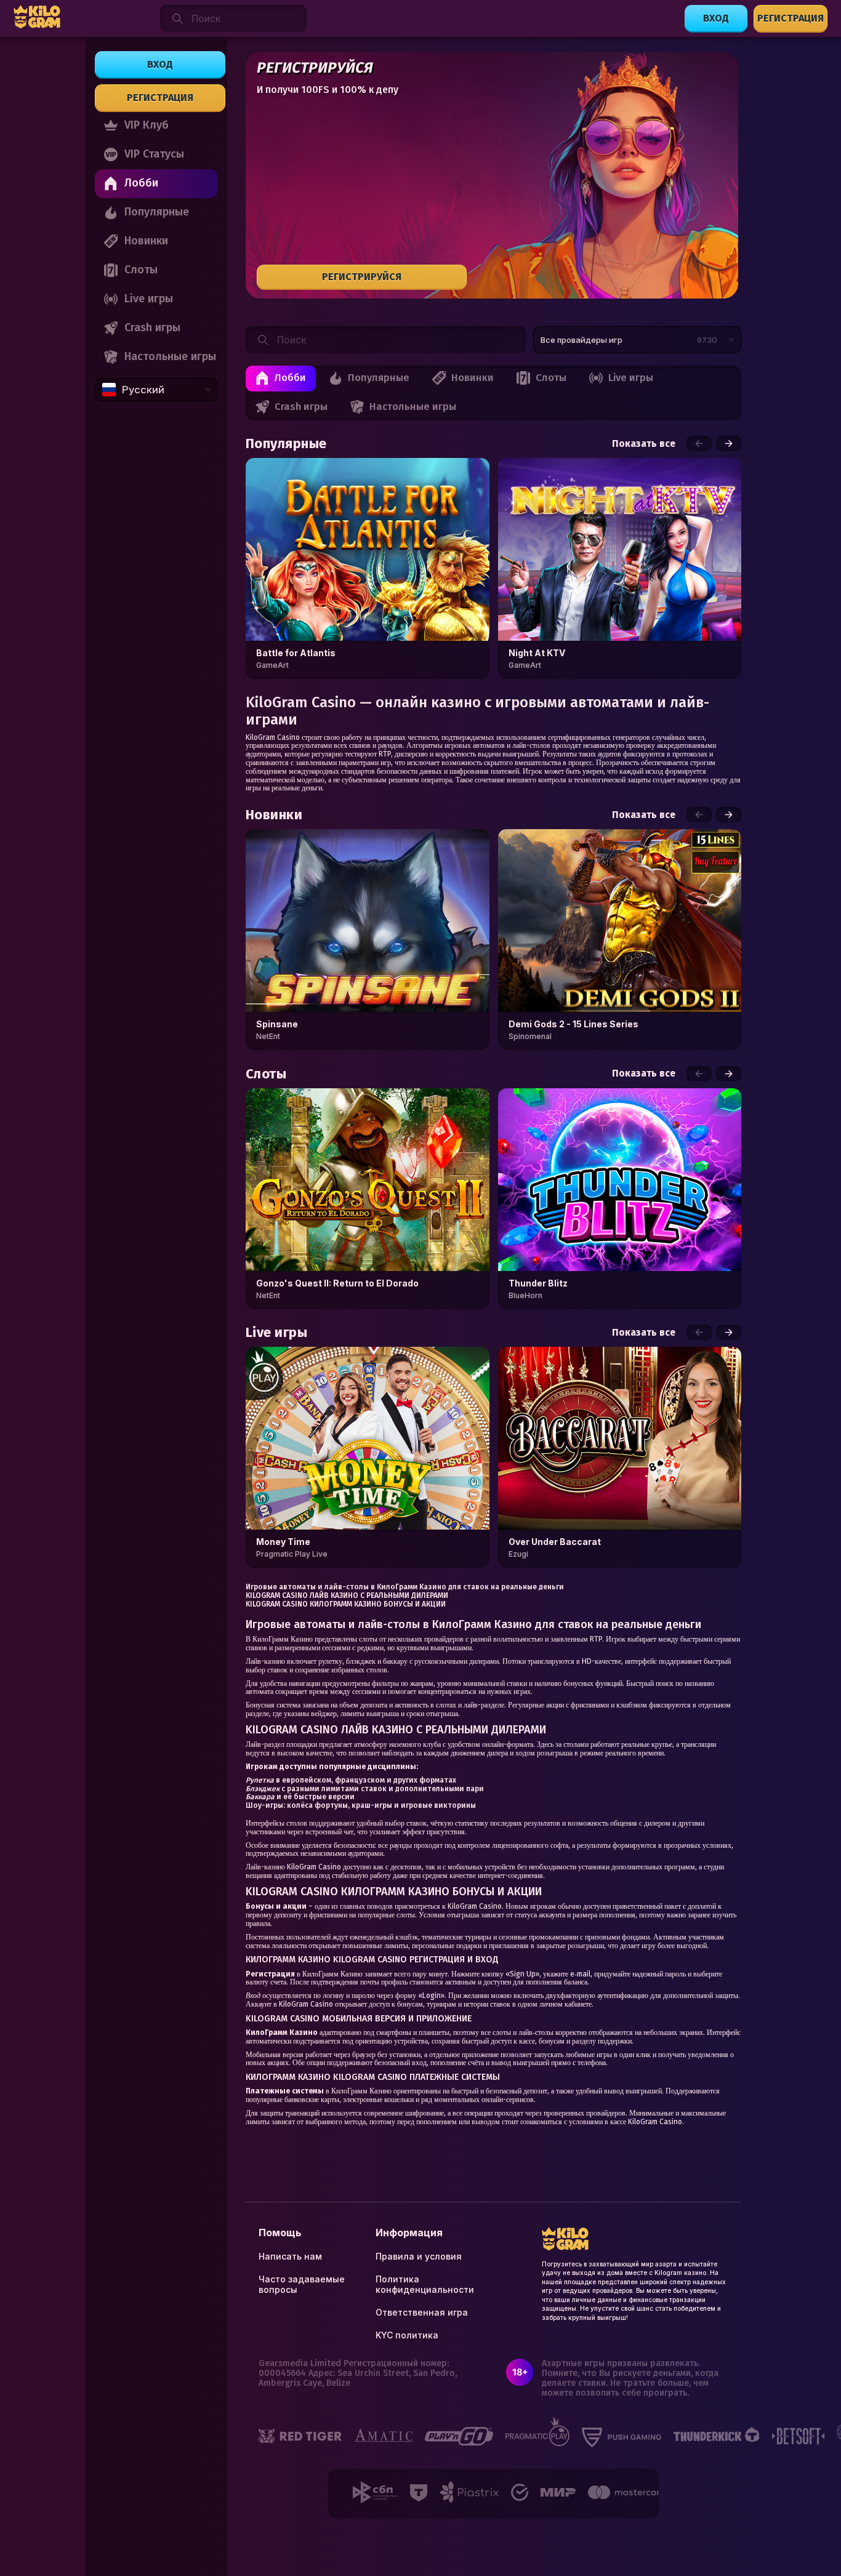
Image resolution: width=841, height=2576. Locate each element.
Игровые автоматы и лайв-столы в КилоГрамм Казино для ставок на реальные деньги (405, 1587)
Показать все (644, 444)
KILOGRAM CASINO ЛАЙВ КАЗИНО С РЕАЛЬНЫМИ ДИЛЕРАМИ (347, 1595)
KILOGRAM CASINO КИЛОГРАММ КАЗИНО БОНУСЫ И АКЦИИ (346, 1604)
